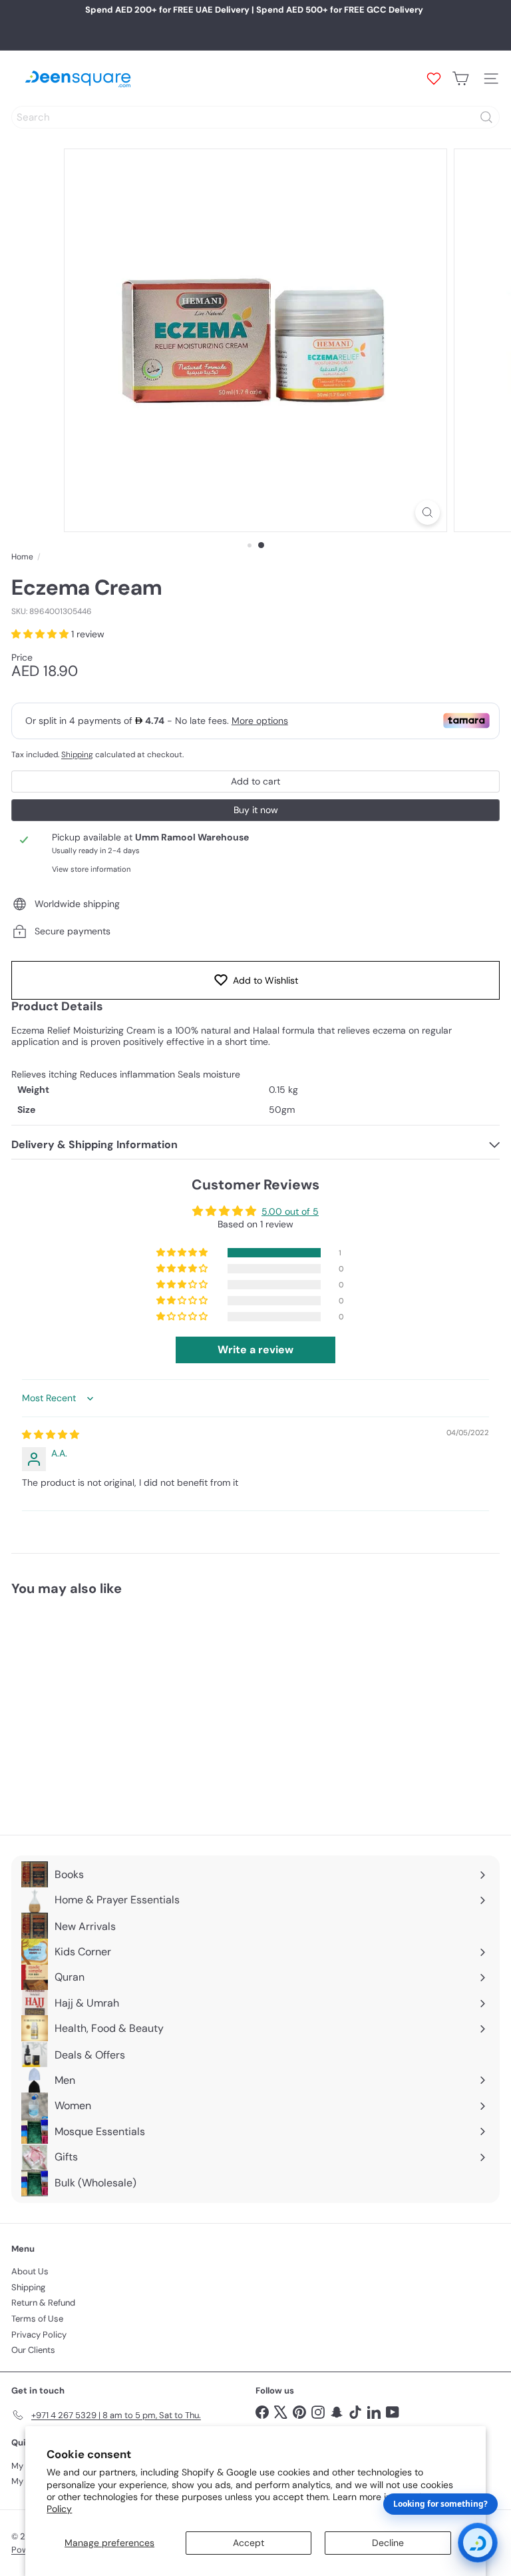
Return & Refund (43, 2303)
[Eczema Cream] (94, 1707)
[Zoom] (427, 512)
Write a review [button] (255, 1350)
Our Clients (33, 2350)
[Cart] (460, 79)
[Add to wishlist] (154, 1630)
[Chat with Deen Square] (478, 2543)
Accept (249, 2543)
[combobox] (255, 117)
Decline (388, 2543)
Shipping (77, 755)
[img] (51, 1435)
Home (22, 557)
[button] (41, 634)
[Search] (486, 117)
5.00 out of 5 (290, 1211)
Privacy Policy (39, 2335)
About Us (30, 2271)
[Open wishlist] (434, 79)
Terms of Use (37, 2319)
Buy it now (256, 810)
